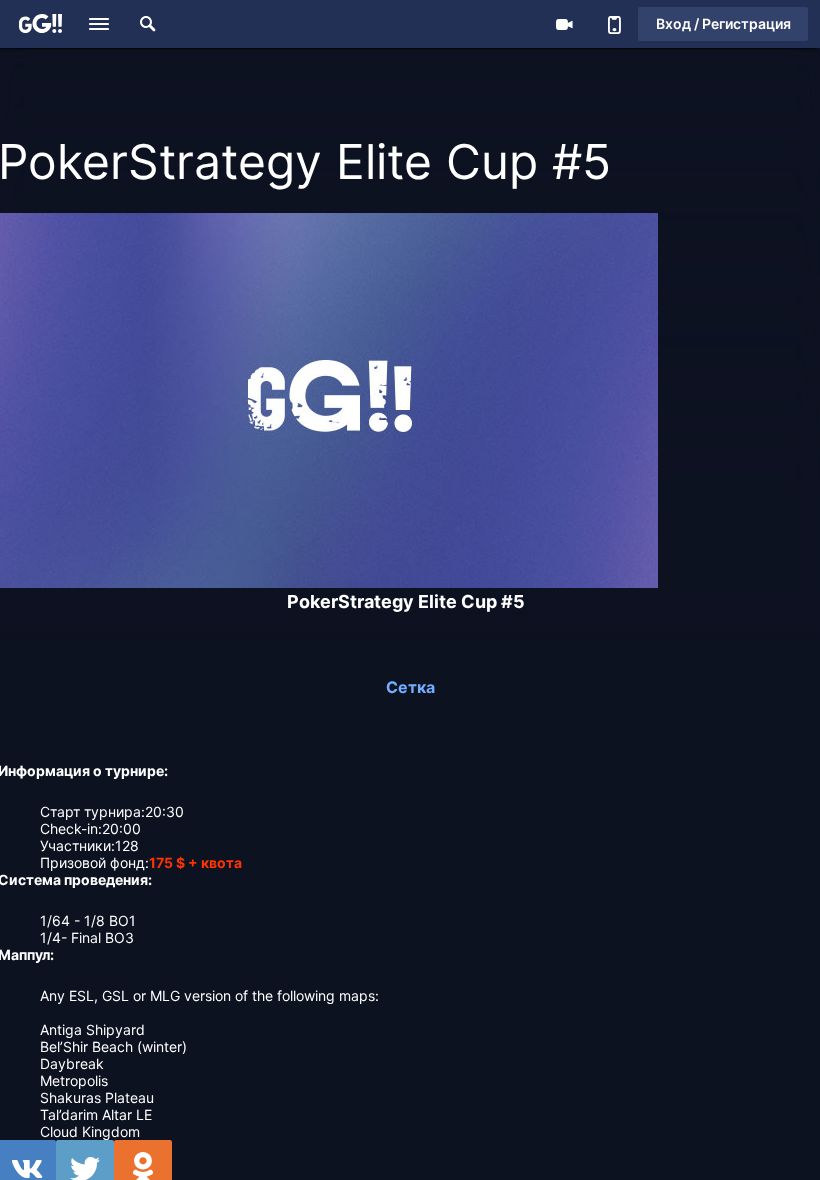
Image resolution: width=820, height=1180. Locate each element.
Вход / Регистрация (723, 23)
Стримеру (564, 24)
